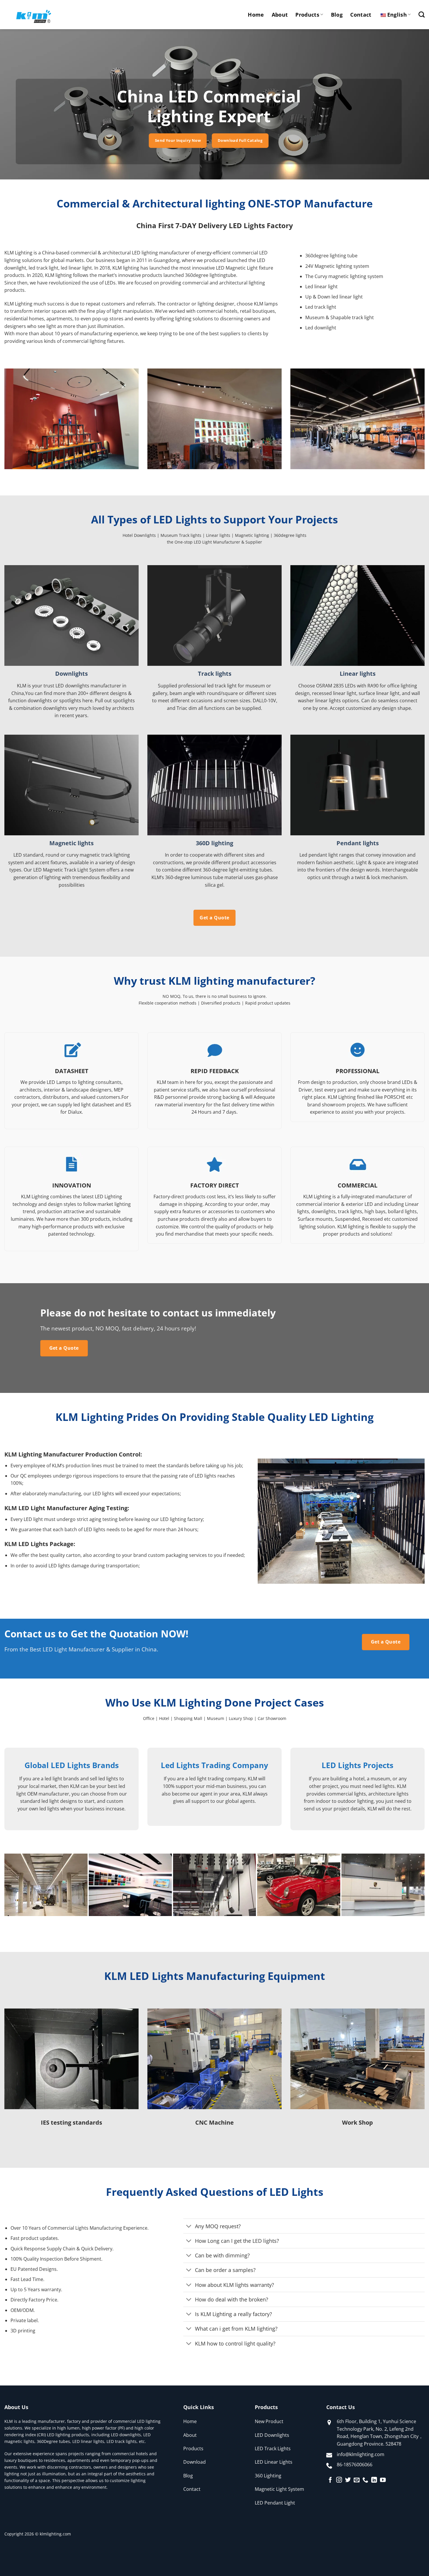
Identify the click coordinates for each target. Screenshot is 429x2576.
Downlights (71, 674)
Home (256, 15)
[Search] (422, 14)
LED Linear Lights (274, 2462)
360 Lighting (268, 2476)
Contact (361, 15)
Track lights (215, 674)
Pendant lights (358, 843)
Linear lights (358, 674)
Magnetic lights (71, 843)
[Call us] (365, 2480)
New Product (269, 2421)
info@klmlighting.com (361, 2454)
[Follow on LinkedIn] (374, 2480)
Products (307, 15)
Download (195, 2462)
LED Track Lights (273, 2448)
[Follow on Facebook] (330, 2480)
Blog (337, 15)
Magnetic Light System (279, 2489)
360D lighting (214, 843)
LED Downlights (272, 2435)
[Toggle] (189, 2227)
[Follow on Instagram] (339, 2480)
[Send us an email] (357, 2480)
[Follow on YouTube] (383, 2480)
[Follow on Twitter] (348, 2480)
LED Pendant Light (275, 2503)
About (280, 15)
